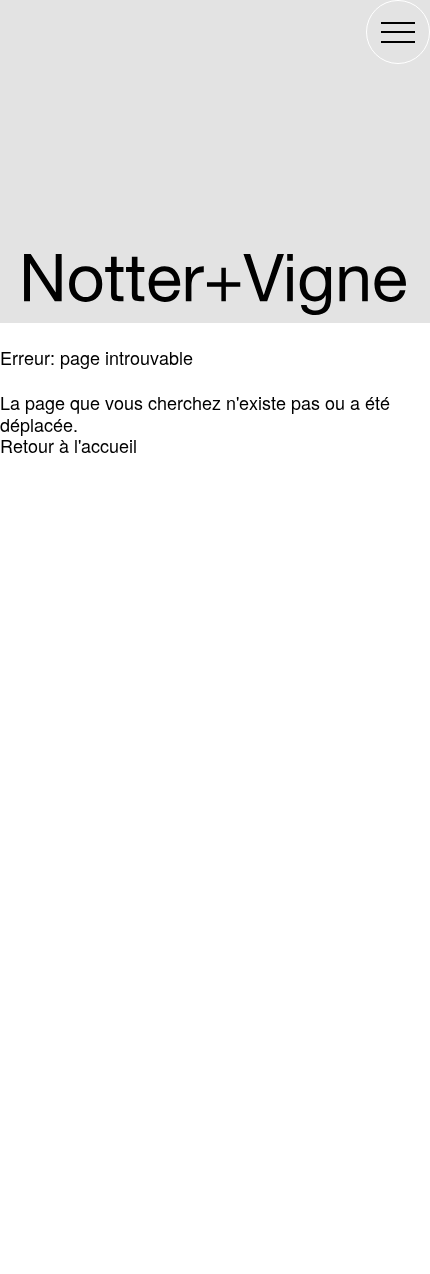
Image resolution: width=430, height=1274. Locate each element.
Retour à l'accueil (68, 445)
